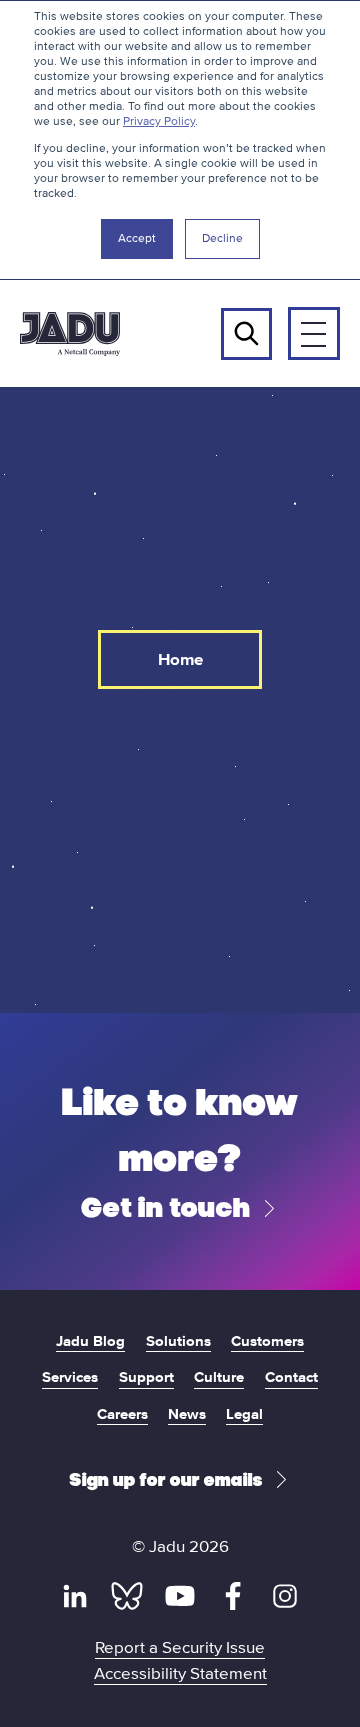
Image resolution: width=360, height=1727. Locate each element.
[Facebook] (233, 1596)
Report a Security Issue (180, 1647)
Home (180, 659)
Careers (122, 1413)
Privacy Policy (159, 121)
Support (146, 1377)
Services (70, 1377)
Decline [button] (222, 238)
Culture (219, 1377)
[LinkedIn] (75, 1596)
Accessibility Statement (180, 1673)
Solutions (178, 1340)
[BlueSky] (127, 1596)
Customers (267, 1340)
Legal (244, 1413)
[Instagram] (285, 1596)
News (187, 1413)
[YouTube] (180, 1596)
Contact (291, 1377)
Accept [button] (137, 238)
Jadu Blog (90, 1340)
